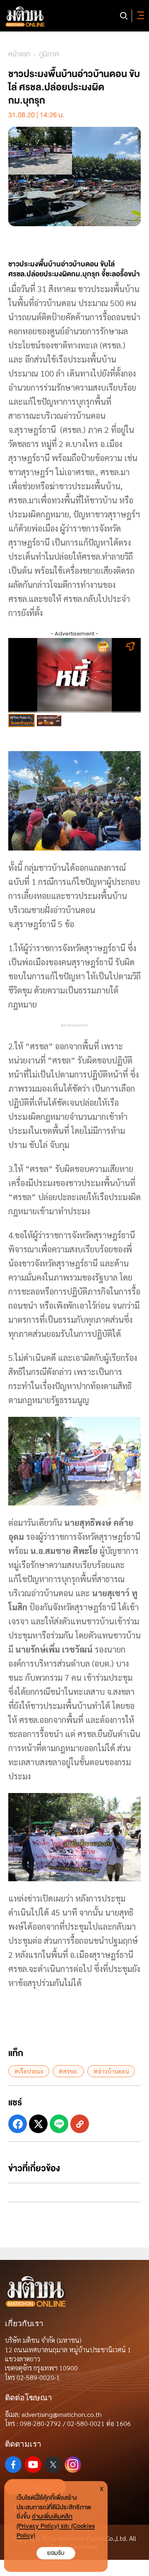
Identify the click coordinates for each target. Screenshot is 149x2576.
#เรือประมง (29, 2071)
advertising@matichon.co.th (62, 2414)
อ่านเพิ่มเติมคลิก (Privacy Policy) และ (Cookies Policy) (56, 2526)
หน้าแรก (19, 54)
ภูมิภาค (49, 54)
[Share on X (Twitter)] (38, 2124)
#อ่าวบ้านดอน (111, 2071)
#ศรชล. (68, 2071)
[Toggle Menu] (139, 16)
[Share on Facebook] (18, 2124)
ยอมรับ (56, 2553)
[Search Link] (124, 16)
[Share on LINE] (59, 2124)
